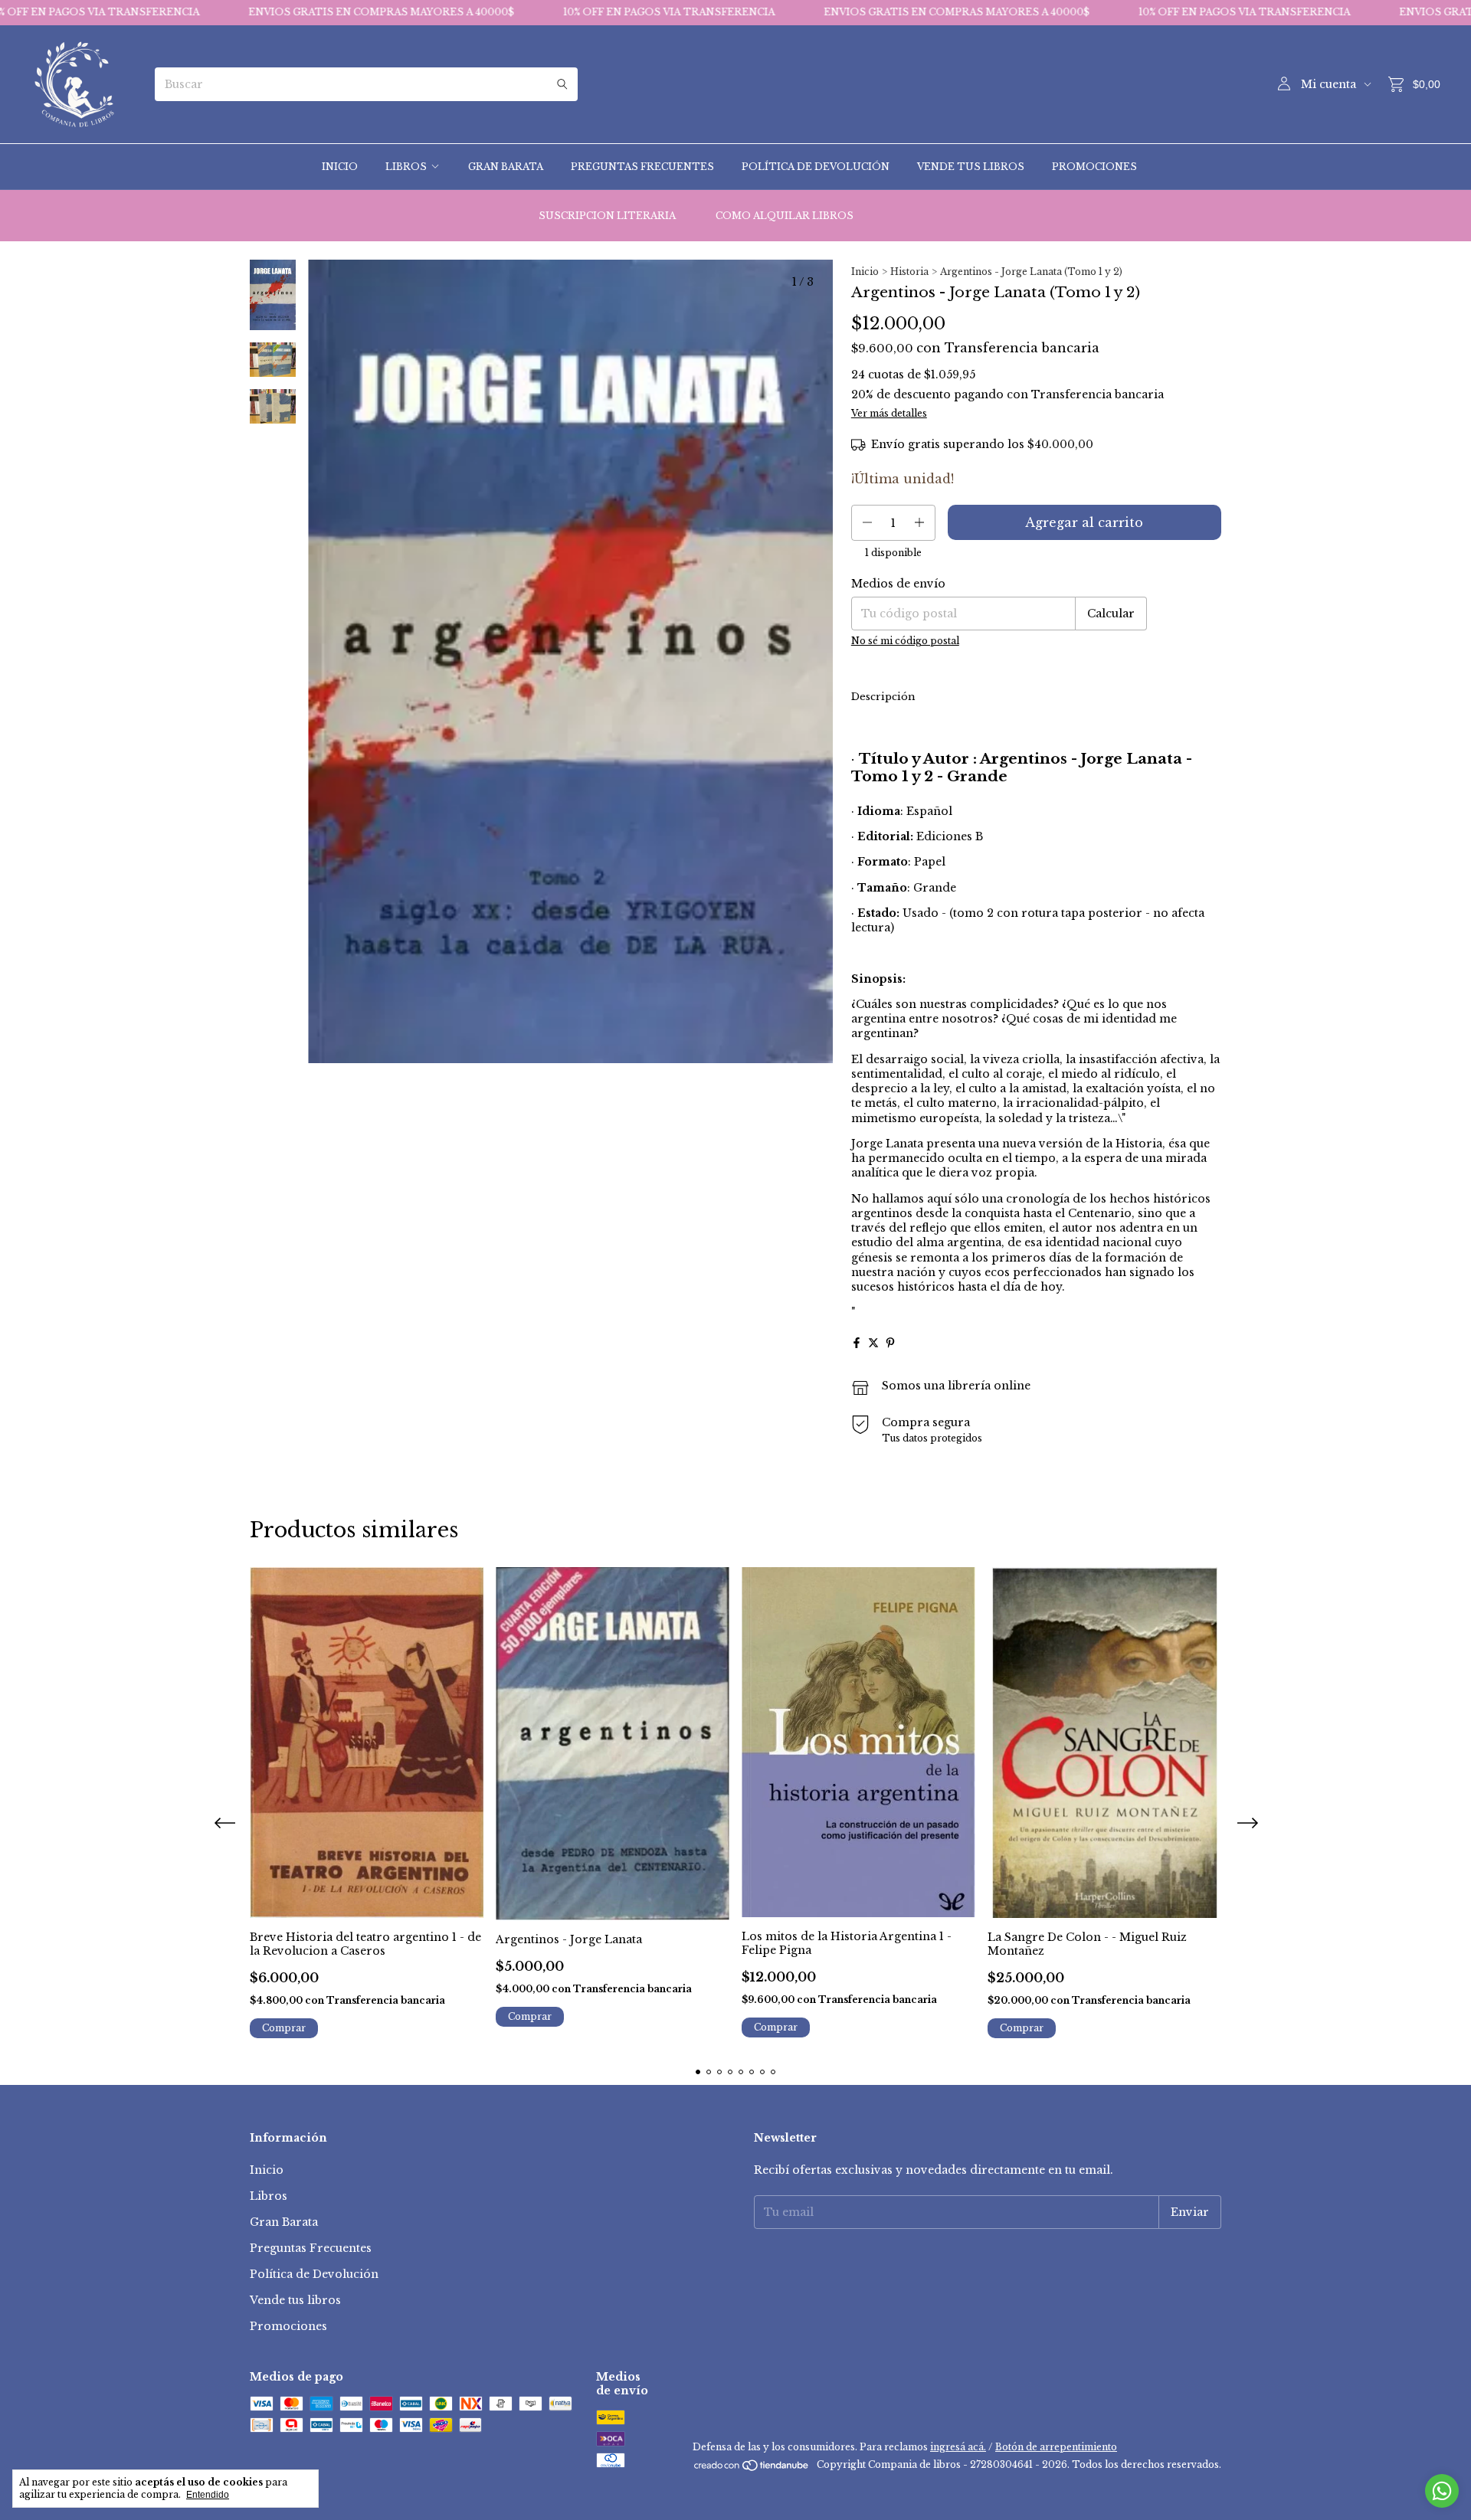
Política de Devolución (816, 167)
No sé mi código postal (905, 641)
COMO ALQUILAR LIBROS (785, 216)
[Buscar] (562, 84)
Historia (909, 272)
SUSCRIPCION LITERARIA (607, 216)
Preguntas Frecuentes (642, 167)
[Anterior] (264, 670)
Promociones (1094, 167)
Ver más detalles (889, 413)
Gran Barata (506, 167)
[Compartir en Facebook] (857, 1343)
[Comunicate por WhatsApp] (1442, 2491)
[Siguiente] (282, 670)
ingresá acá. (958, 2447)
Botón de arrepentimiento (1056, 2447)
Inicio (340, 167)
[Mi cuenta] (1284, 84)
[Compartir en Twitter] (873, 1343)
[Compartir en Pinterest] (890, 1343)
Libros (406, 167)
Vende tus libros (971, 167)
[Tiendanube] (752, 2468)
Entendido (208, 2495)
